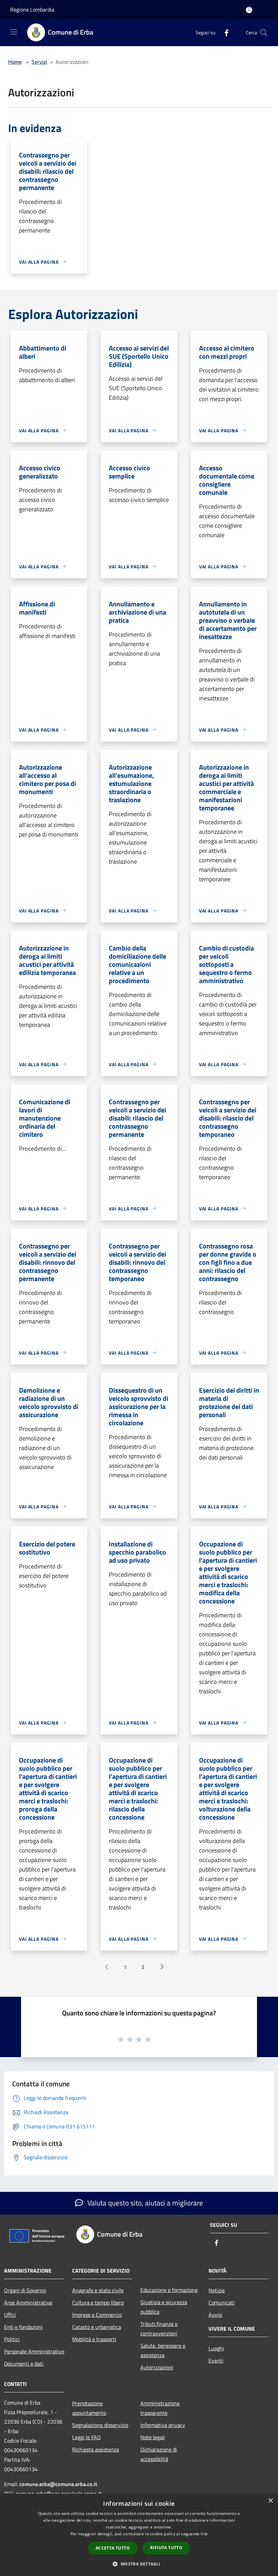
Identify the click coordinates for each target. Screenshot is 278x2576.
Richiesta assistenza (96, 2449)
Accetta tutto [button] (113, 2548)
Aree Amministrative (28, 2302)
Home (15, 62)
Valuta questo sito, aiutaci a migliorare (144, 2203)
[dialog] (139, 2535)
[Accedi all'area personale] (249, 10)
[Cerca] (264, 33)
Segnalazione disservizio (100, 2425)
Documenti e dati (24, 2364)
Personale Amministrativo (34, 2351)
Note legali (153, 2437)
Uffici (10, 2315)
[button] (139, 2564)
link (204, 2534)
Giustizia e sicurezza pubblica (164, 2307)
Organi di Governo (25, 2290)
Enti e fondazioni (23, 2327)
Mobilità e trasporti (94, 2339)
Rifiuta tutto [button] (166, 2548)
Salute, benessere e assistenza (163, 2350)
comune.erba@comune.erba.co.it (58, 2484)
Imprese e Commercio (97, 2315)
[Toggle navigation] (14, 32)
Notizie (217, 2290)
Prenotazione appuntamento (89, 2408)
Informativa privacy (163, 2425)
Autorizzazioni (157, 2367)
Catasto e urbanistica (97, 2327)
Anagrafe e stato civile (98, 2290)
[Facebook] (224, 32)
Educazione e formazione (169, 2290)
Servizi (39, 62)
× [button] (270, 2501)
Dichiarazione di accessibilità (159, 2454)
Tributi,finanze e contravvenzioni (159, 2329)
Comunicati (222, 2302)
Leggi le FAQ (86, 2437)
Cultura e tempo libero (98, 2302)
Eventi (216, 2361)
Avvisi (215, 2315)
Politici (12, 2339)
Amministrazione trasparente (160, 2408)
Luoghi (216, 2348)
